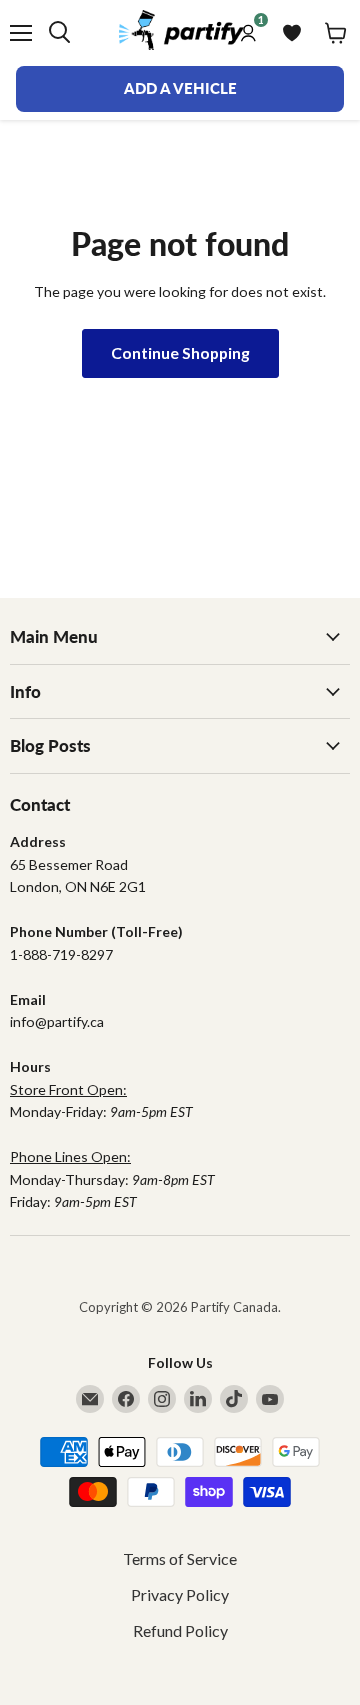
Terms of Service (180, 1558)
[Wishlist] (292, 33)
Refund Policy (180, 1630)
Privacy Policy (180, 1594)
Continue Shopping (180, 352)
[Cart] (336, 33)
